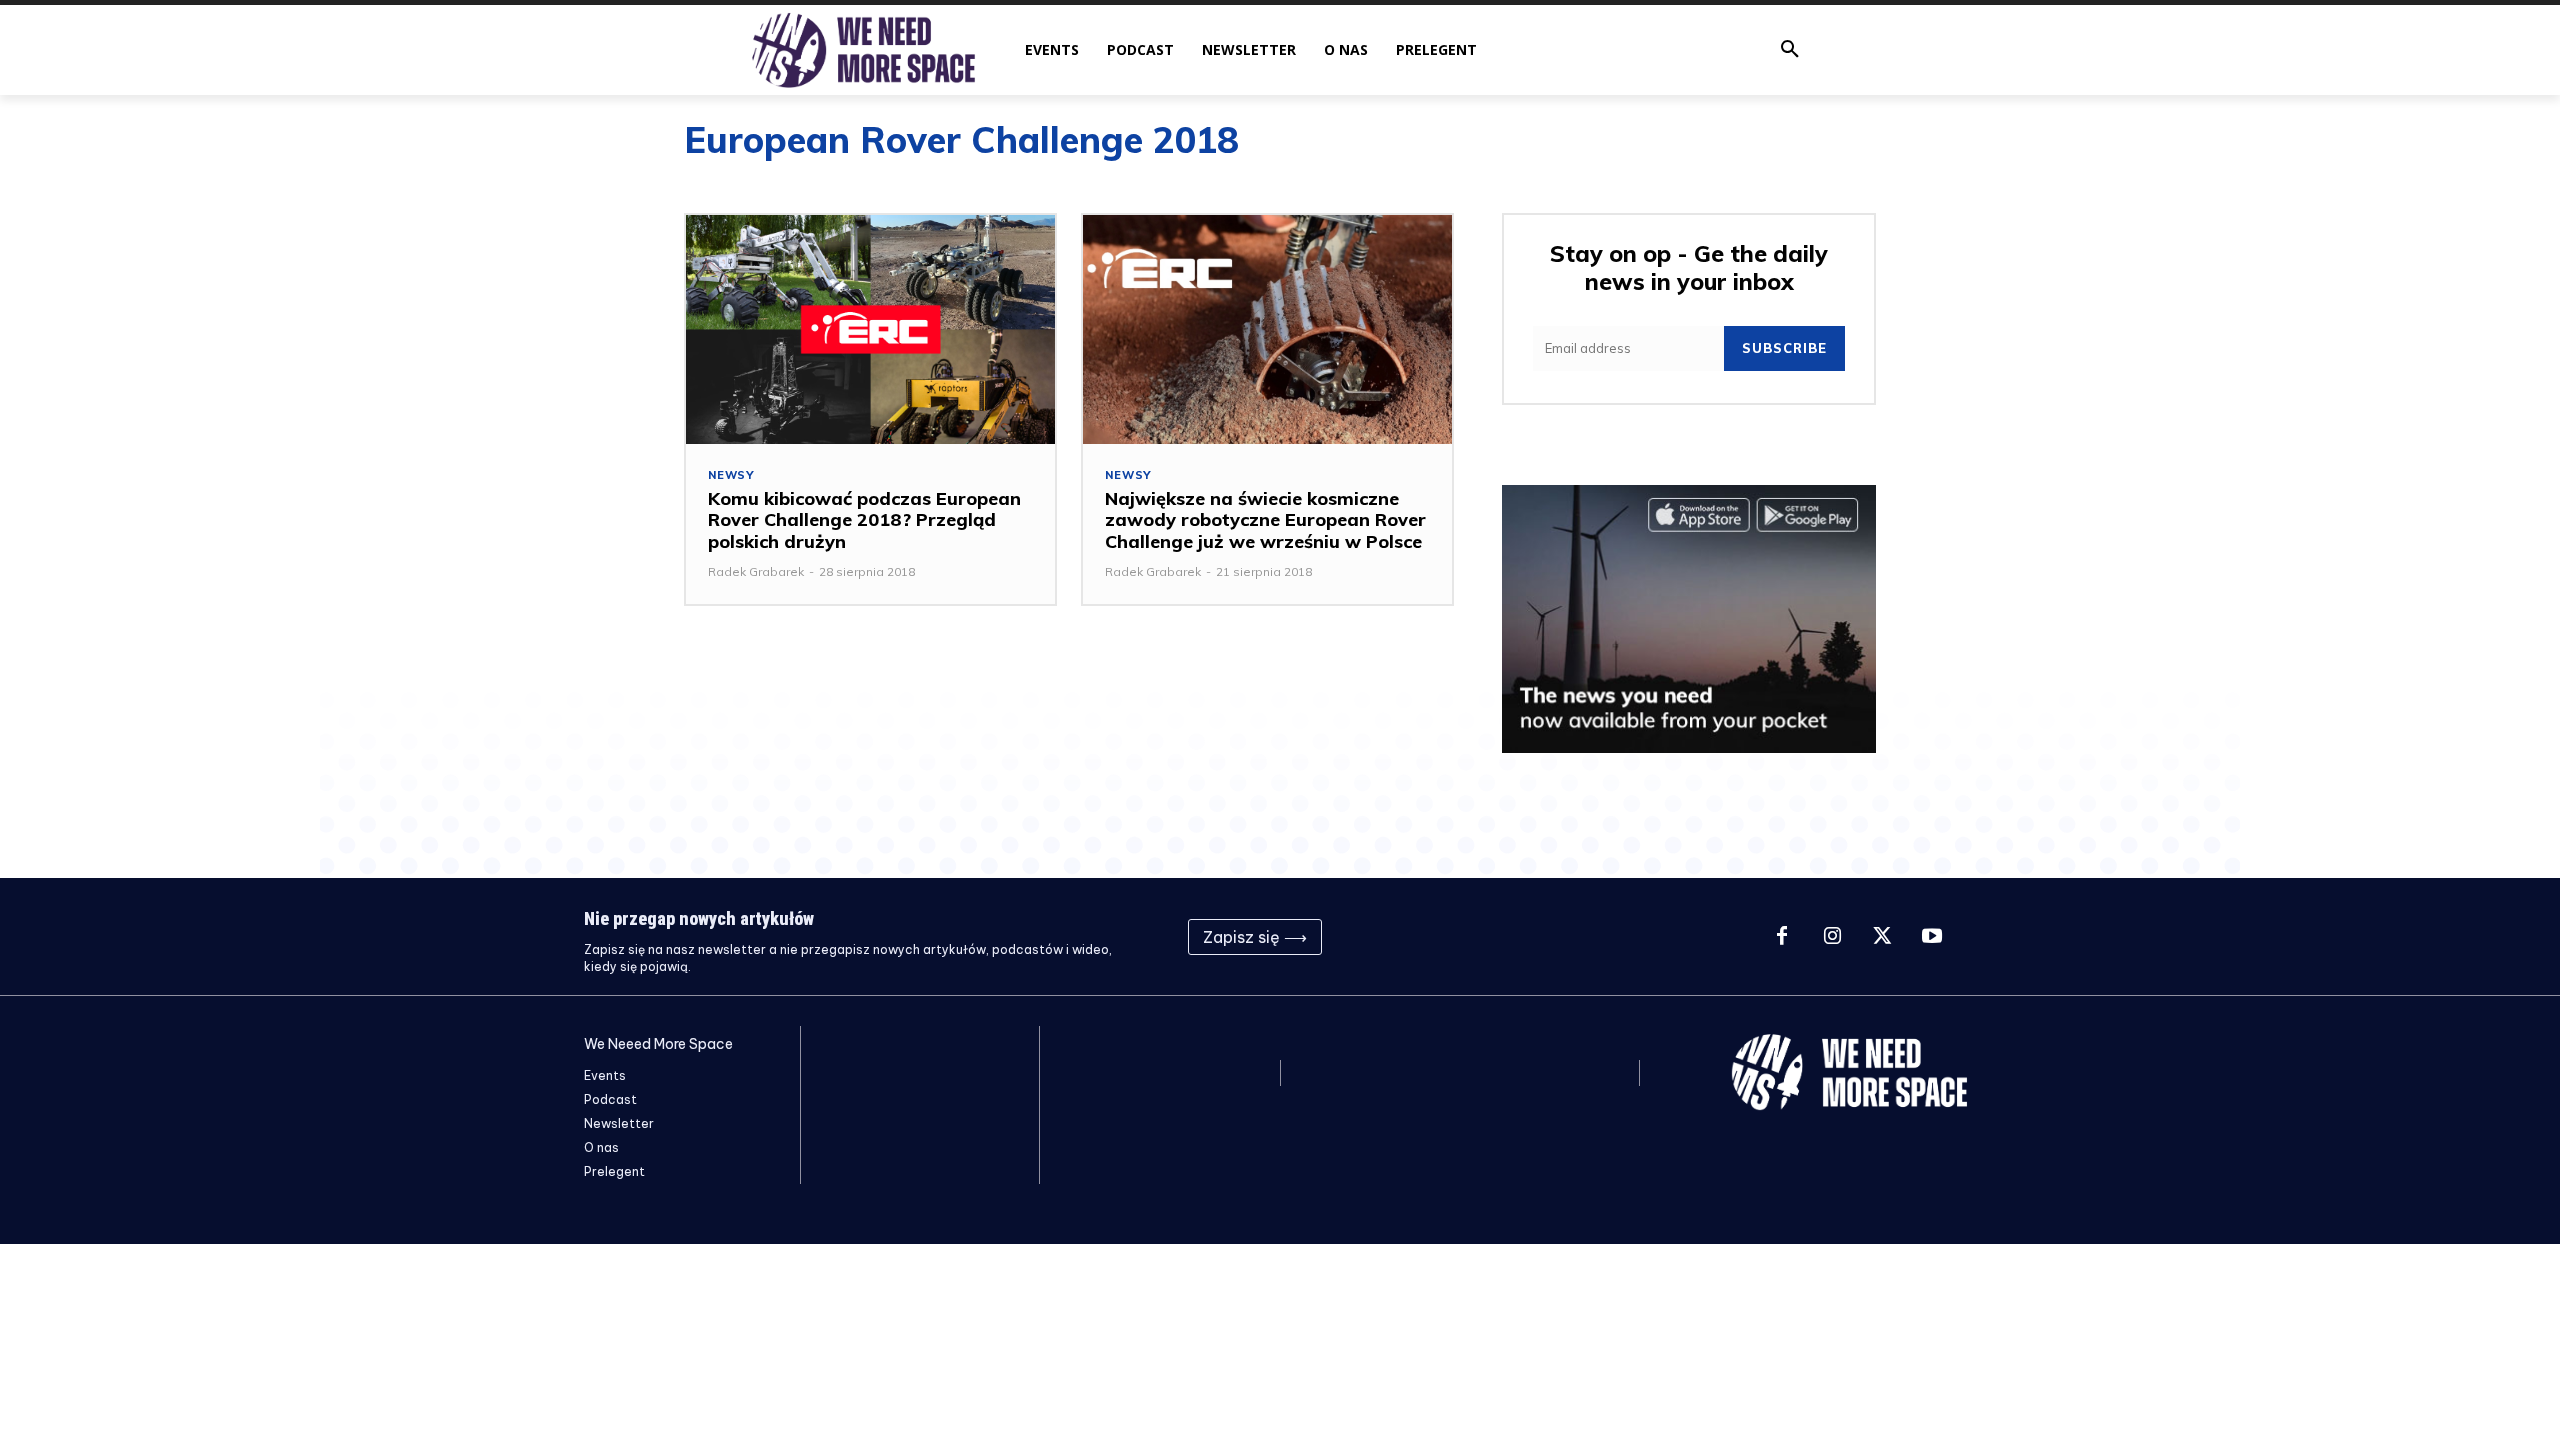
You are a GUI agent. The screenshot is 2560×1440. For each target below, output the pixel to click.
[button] (1790, 50)
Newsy (731, 475)
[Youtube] (1932, 937)
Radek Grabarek (756, 571)
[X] (1882, 937)
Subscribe (1784, 348)
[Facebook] (1782, 937)
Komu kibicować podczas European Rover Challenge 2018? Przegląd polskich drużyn (864, 520)
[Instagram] (1832, 937)
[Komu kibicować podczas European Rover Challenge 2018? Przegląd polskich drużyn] (870, 329)
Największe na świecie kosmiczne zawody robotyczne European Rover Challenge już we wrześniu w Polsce (1265, 520)
